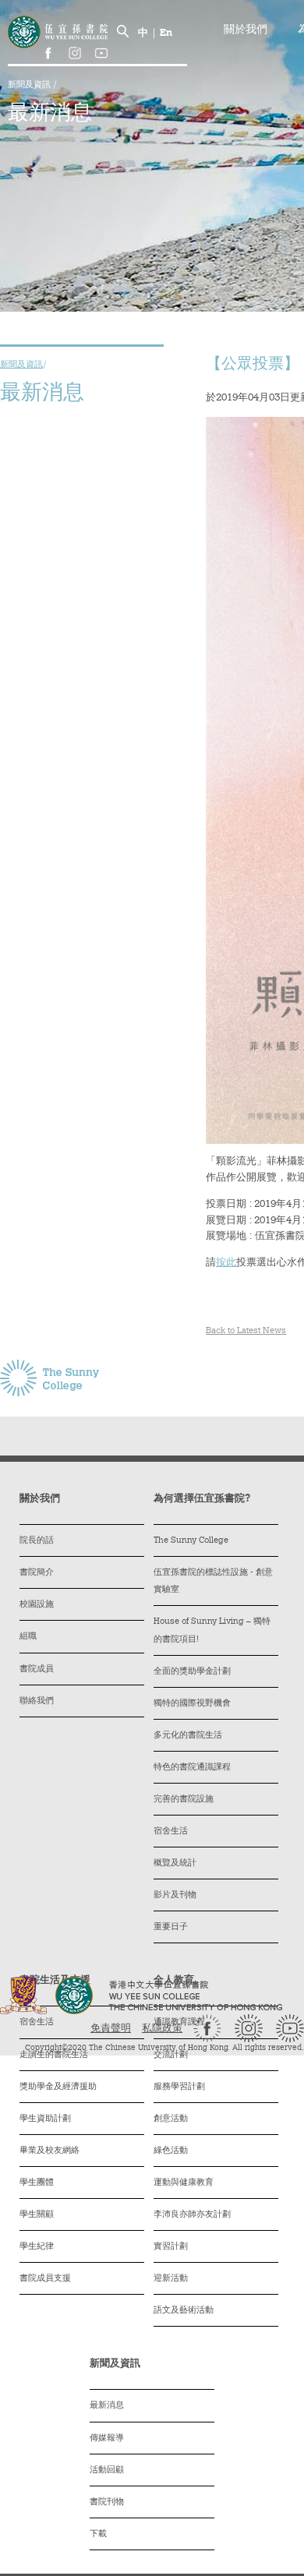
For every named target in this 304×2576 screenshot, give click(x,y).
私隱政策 (162, 2029)
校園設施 (37, 1605)
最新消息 (107, 2406)
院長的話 (37, 1541)
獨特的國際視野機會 (192, 1704)
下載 (98, 2534)
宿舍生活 (171, 1831)
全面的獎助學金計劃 (192, 1672)
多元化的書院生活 (188, 1736)
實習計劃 (171, 2247)
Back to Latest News (246, 1331)
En (166, 33)
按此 (226, 1263)
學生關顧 (37, 2215)
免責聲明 (111, 2029)
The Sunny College (191, 1541)
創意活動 (171, 2119)
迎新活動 (171, 2279)
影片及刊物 (175, 1895)
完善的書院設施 (184, 1800)
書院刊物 (107, 2502)
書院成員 (37, 1669)
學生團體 (37, 2183)
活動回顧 (107, 2470)
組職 (28, 1637)
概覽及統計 (175, 1863)
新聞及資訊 (30, 85)
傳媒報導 (107, 2438)
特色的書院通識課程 (192, 1768)
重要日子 (171, 1927)
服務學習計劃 (179, 2087)
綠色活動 (171, 2151)
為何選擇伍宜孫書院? (202, 1499)
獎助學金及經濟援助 (58, 2087)
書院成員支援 (45, 2279)
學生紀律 (37, 2247)
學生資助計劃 (45, 2119)
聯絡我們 (37, 1701)
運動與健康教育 (184, 2183)
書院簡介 (37, 1573)
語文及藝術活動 (184, 2311)
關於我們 (246, 30)
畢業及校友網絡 (49, 2151)
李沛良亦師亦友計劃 (192, 2215)
